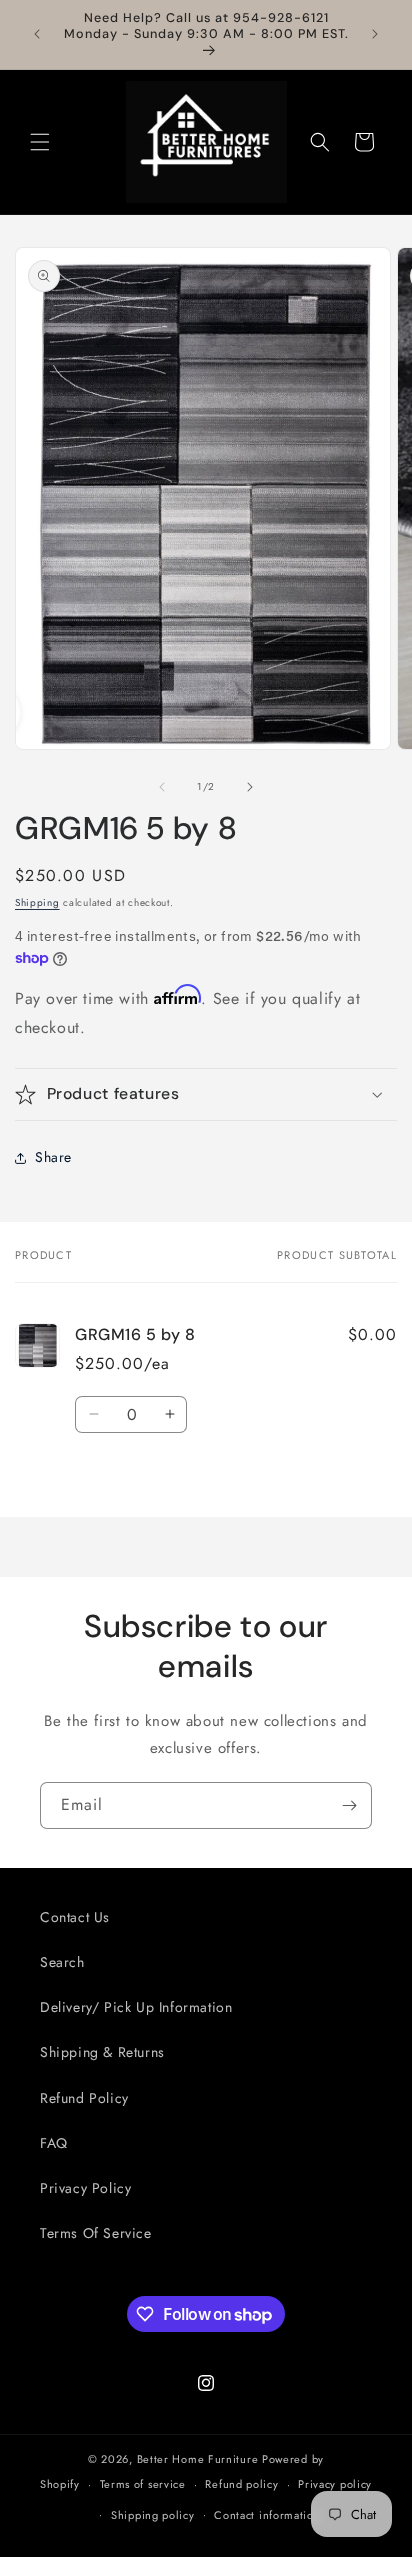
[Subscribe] (349, 1805)
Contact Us (75, 1917)
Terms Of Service (96, 2233)
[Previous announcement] (37, 34)
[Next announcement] (375, 34)
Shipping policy (153, 2515)
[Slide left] (162, 787)
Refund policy (241, 2484)
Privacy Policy (85, 2188)
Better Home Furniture (198, 2459)
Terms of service (143, 2484)
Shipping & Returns (102, 2052)
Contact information (267, 2515)
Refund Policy (84, 2098)
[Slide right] (250, 787)
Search (62, 1962)
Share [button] (53, 1157)
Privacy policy (335, 2484)
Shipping (37, 902)
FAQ (54, 2143)
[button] (40, 142)
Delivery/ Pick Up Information (136, 2007)
